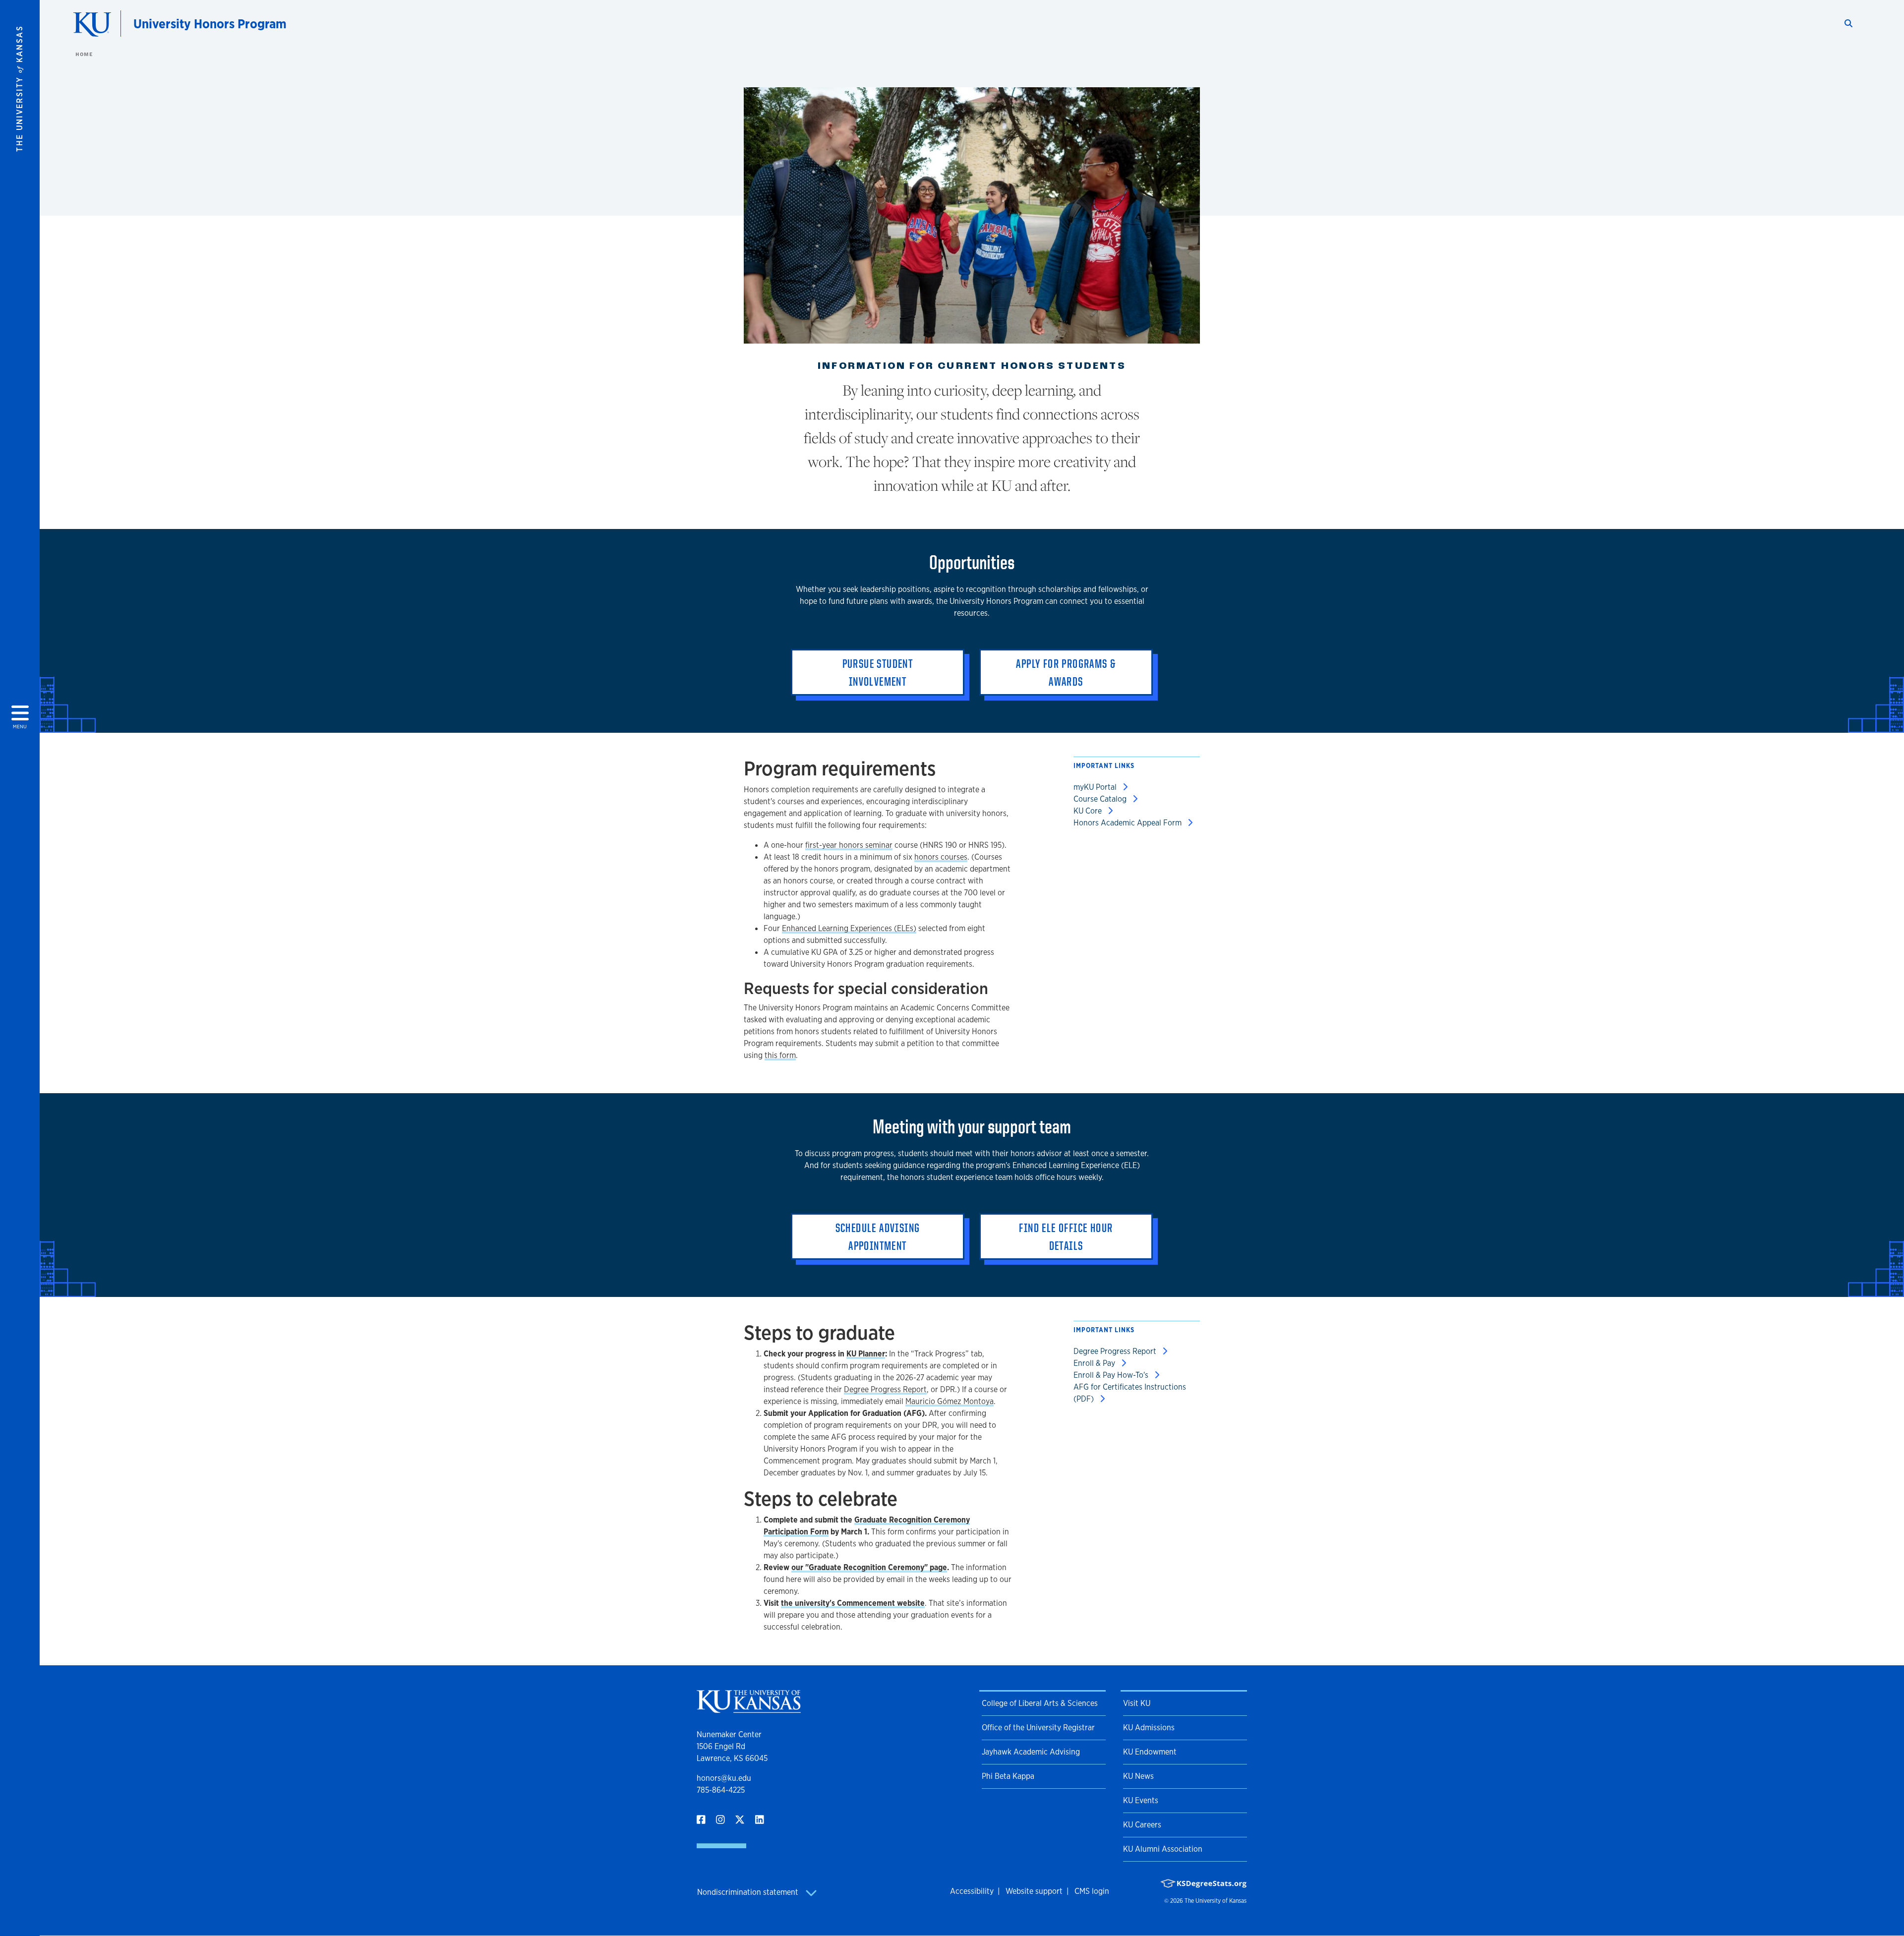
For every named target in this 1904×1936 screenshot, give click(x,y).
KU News (1138, 1776)
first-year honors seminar (849, 845)
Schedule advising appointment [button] (878, 1236)
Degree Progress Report (885, 1389)
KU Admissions (1149, 1728)
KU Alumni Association (1163, 1849)
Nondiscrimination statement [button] (749, 1892)
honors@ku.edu (724, 1778)
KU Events (1141, 1800)
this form (780, 1055)
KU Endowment (1150, 1752)
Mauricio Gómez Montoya (950, 1401)
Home (84, 54)
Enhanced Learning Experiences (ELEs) (849, 928)
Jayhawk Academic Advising (1031, 1752)
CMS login (1092, 1891)
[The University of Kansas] (749, 1709)
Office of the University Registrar (1038, 1728)
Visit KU (1137, 1703)
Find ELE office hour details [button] (1066, 1236)
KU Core (1089, 811)
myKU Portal (1096, 787)
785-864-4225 (721, 1790)
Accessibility (972, 1891)
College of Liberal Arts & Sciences (1040, 1703)
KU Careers (1142, 1825)
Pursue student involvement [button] (878, 672)
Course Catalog (1101, 799)
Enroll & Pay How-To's (1112, 1375)
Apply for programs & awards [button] (1066, 672)
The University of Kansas (1216, 1901)
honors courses (941, 857)
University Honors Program (210, 24)
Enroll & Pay (1095, 1363)
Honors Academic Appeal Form (1129, 823)
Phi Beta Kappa (1008, 1776)
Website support (1034, 1891)
